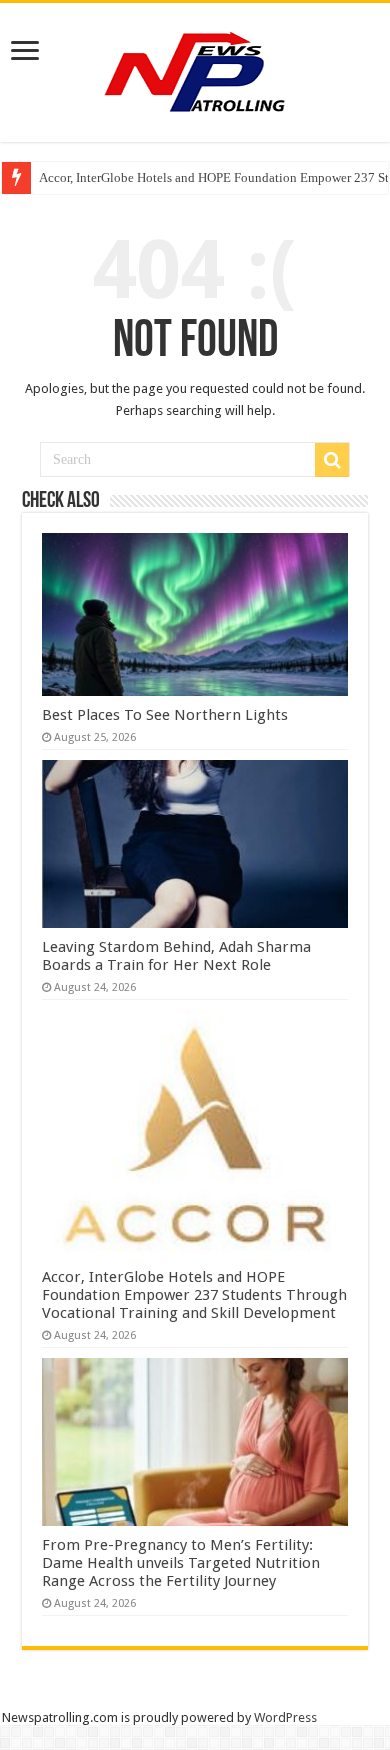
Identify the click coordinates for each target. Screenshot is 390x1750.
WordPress (285, 1717)
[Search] (332, 460)
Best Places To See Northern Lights (165, 715)
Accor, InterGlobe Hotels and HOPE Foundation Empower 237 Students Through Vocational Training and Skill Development (194, 1295)
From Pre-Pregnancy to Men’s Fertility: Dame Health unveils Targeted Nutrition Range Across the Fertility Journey (181, 1563)
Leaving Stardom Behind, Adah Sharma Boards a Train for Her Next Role (176, 956)
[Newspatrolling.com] (195, 69)
